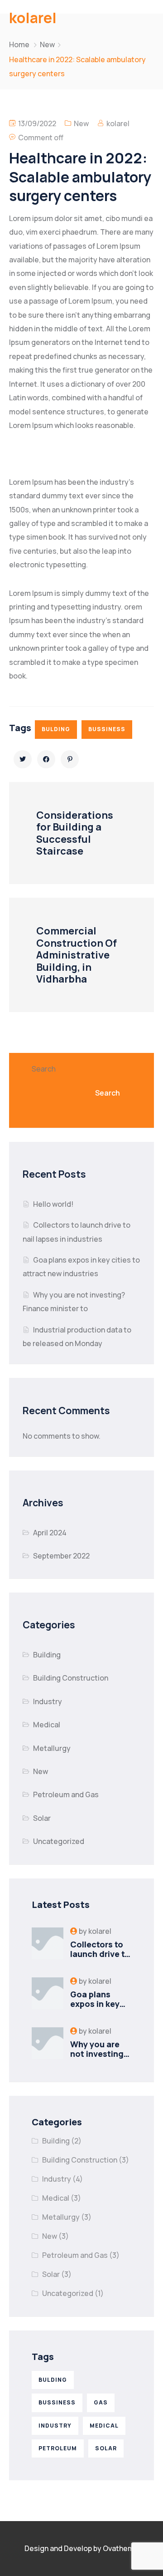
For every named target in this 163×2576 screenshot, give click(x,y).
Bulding (56, 729)
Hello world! (53, 1204)
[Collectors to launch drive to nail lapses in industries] (48, 1943)
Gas (101, 2402)
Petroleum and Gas (66, 1794)
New (47, 44)
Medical (47, 1725)
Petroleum (58, 2448)
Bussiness (107, 729)
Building (47, 1655)
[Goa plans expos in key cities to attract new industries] (48, 1993)
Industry (48, 1701)
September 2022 (61, 1556)
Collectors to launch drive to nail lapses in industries (100, 1959)
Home (19, 44)
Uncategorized (59, 1841)
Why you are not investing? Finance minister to (99, 2059)
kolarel (118, 123)
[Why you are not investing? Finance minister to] (48, 2043)
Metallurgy (52, 1748)
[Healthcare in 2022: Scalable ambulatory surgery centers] (23, 759)
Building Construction (71, 1678)
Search (44, 1069)
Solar (42, 1818)
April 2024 (50, 1533)
